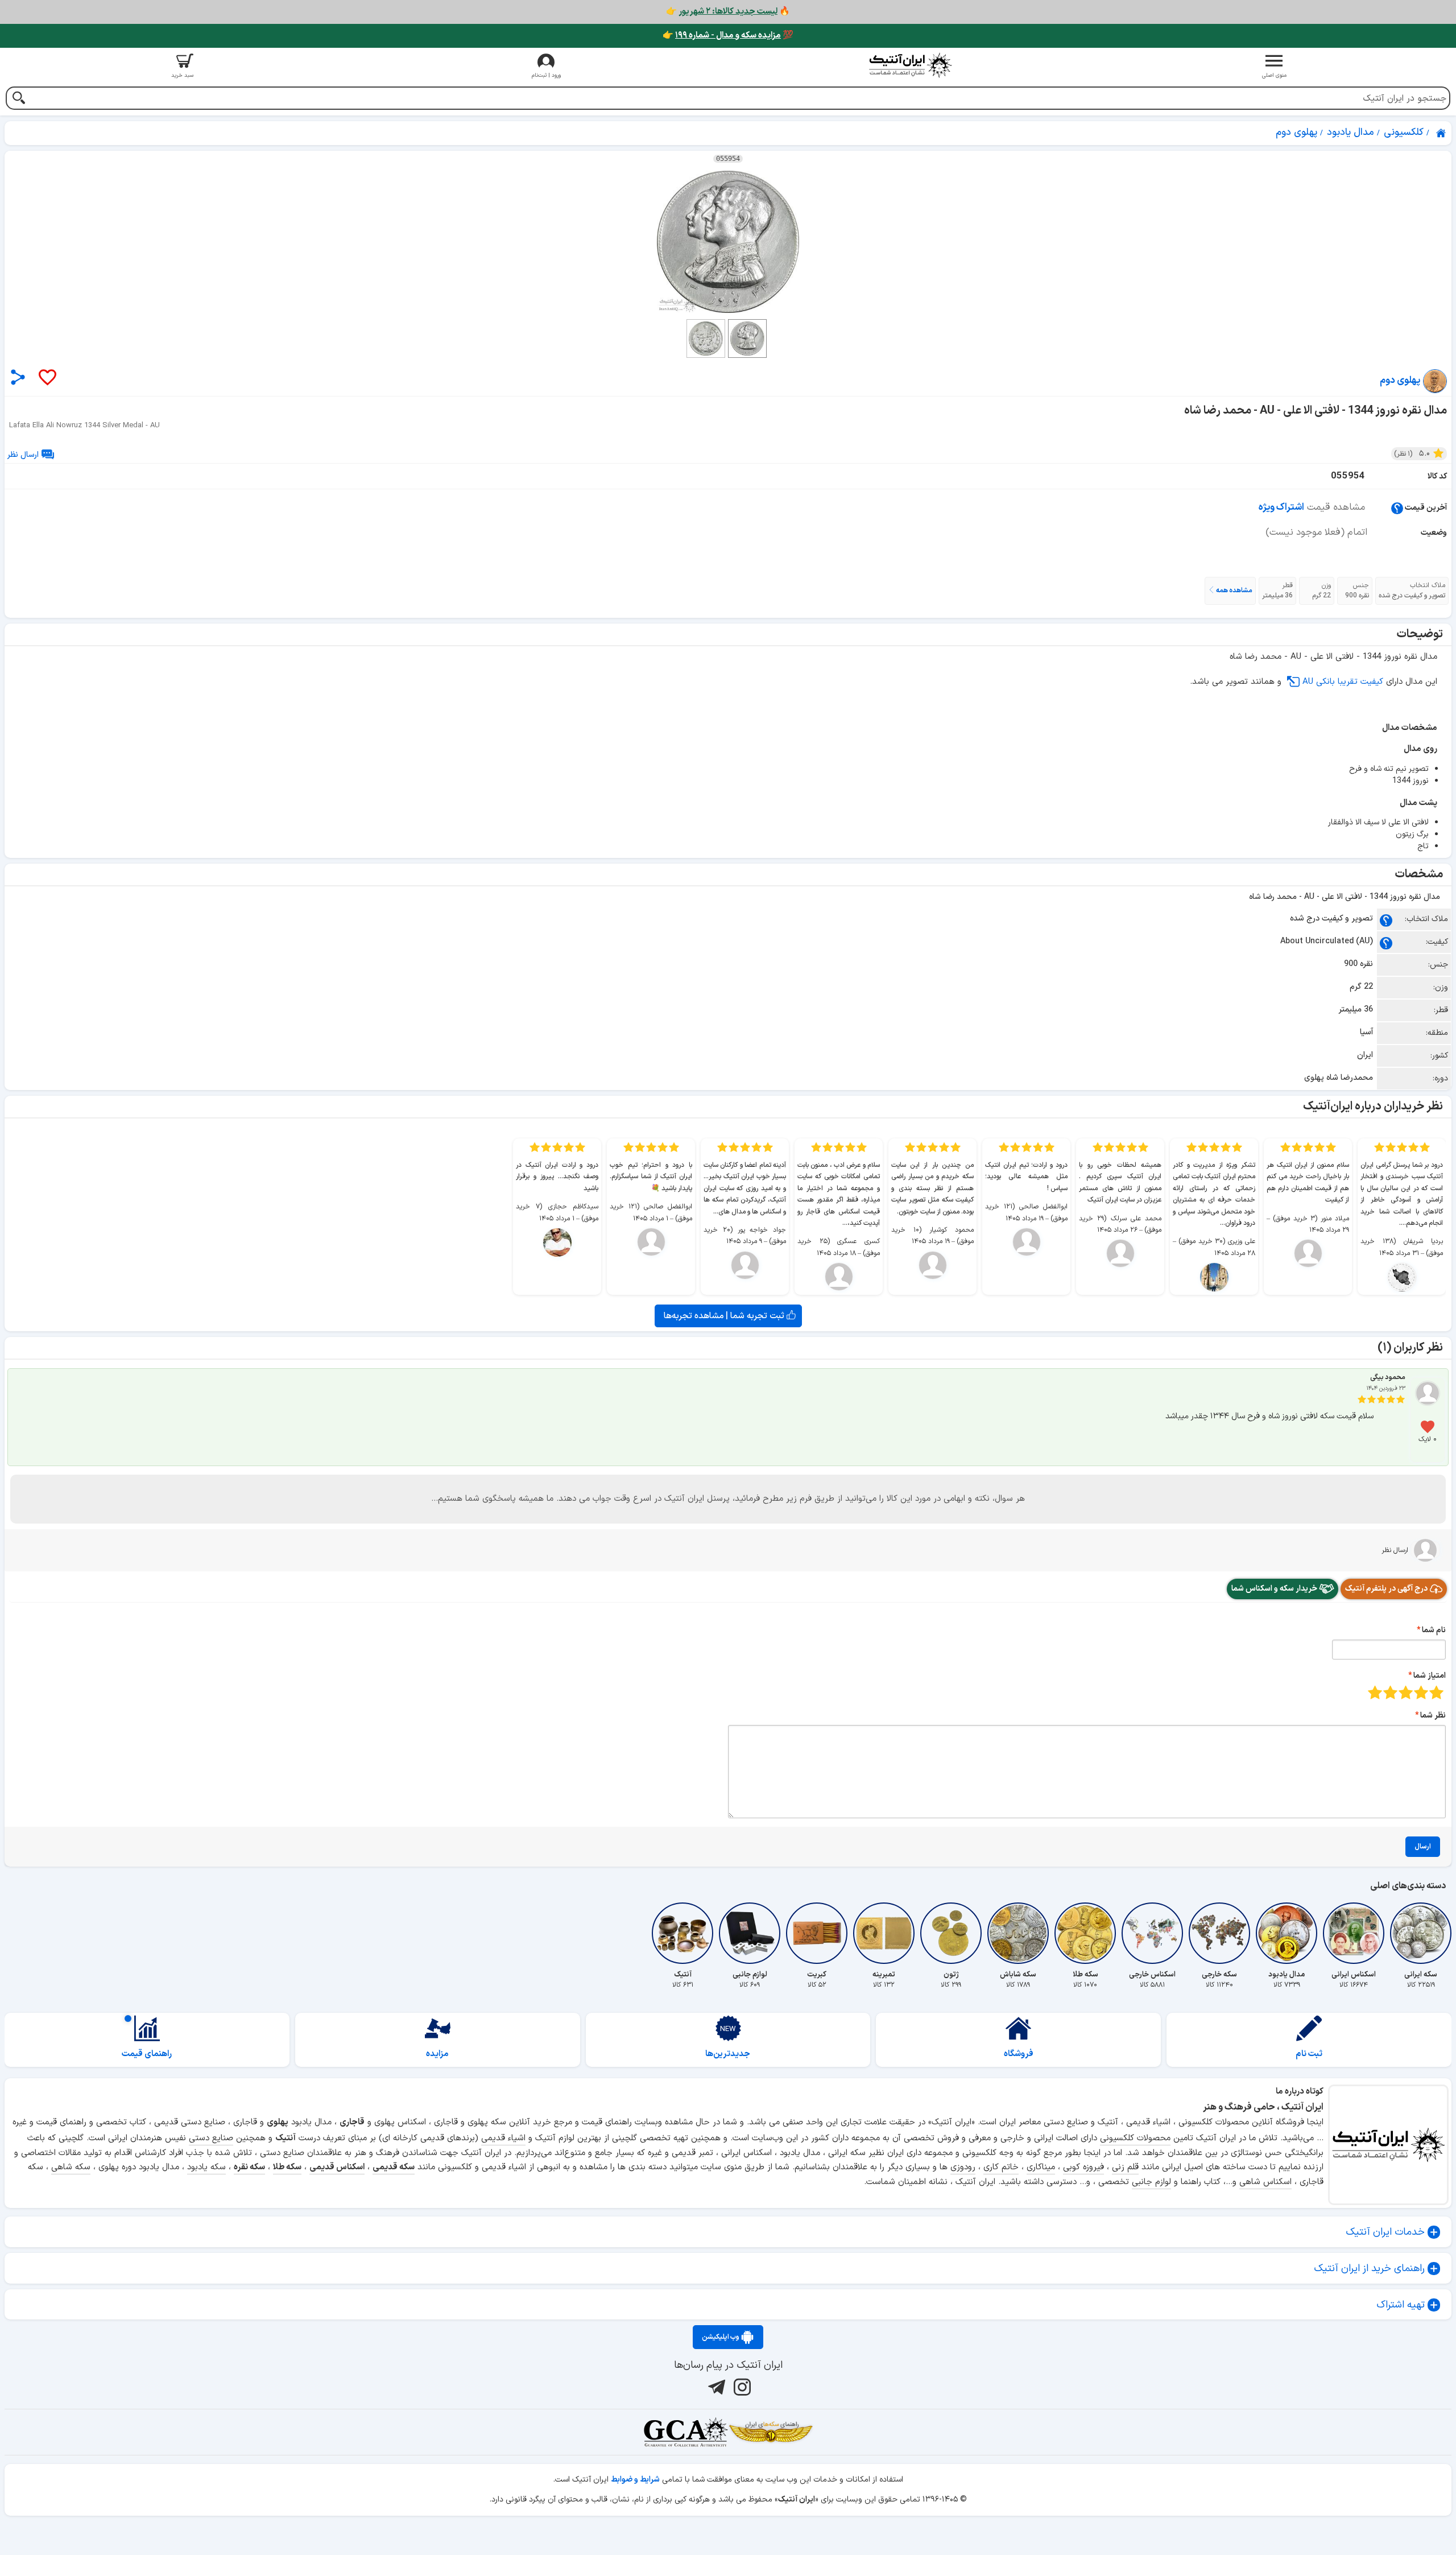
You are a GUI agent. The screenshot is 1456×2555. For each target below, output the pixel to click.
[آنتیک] (682, 1933)
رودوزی (963, 2167)
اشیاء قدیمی (503, 2138)
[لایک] (47, 378)
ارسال (1423, 1847)
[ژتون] (951, 1933)
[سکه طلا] (1085, 1933)
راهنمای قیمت (147, 2054)
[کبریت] (817, 1933)
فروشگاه (1019, 2054)
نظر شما (1433, 1716)
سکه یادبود (206, 2167)
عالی (1375, 1692)
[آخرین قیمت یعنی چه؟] (1397, 508)
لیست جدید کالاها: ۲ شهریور (728, 12)
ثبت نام (1309, 2054)
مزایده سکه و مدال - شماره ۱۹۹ (728, 36)
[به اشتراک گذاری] (18, 377)
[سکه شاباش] (1018, 1933)
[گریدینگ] (685, 2432)
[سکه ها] (771, 2432)
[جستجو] (18, 99)
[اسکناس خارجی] (1152, 1933)
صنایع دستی (211, 2138)
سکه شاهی (71, 2167)
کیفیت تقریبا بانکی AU (1343, 682)
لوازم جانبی (1151, 2182)
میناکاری (1041, 2167)
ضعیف (1436, 1692)
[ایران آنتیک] (1442, 133)
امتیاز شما (1430, 1676)
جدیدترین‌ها (728, 2054)
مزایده (437, 2054)
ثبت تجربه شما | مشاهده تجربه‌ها (725, 1316)
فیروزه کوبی (1083, 2167)
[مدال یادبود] (1287, 1933)
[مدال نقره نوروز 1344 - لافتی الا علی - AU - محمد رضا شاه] (728, 242)
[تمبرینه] (884, 1933)
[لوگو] (910, 65)
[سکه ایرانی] (1421, 1933)
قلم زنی (1125, 2167)
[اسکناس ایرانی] (1354, 1933)
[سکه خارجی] (1219, 1933)
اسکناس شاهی (1265, 2182)
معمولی (1421, 1692)
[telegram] (715, 2387)
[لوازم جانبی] (750, 1933)
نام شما (1434, 1630)
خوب (1390, 1692)
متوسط (1406, 1692)
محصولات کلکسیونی (1135, 2138)
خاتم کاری (1001, 2167)
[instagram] (741, 2387)
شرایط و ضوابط (635, 2480)
